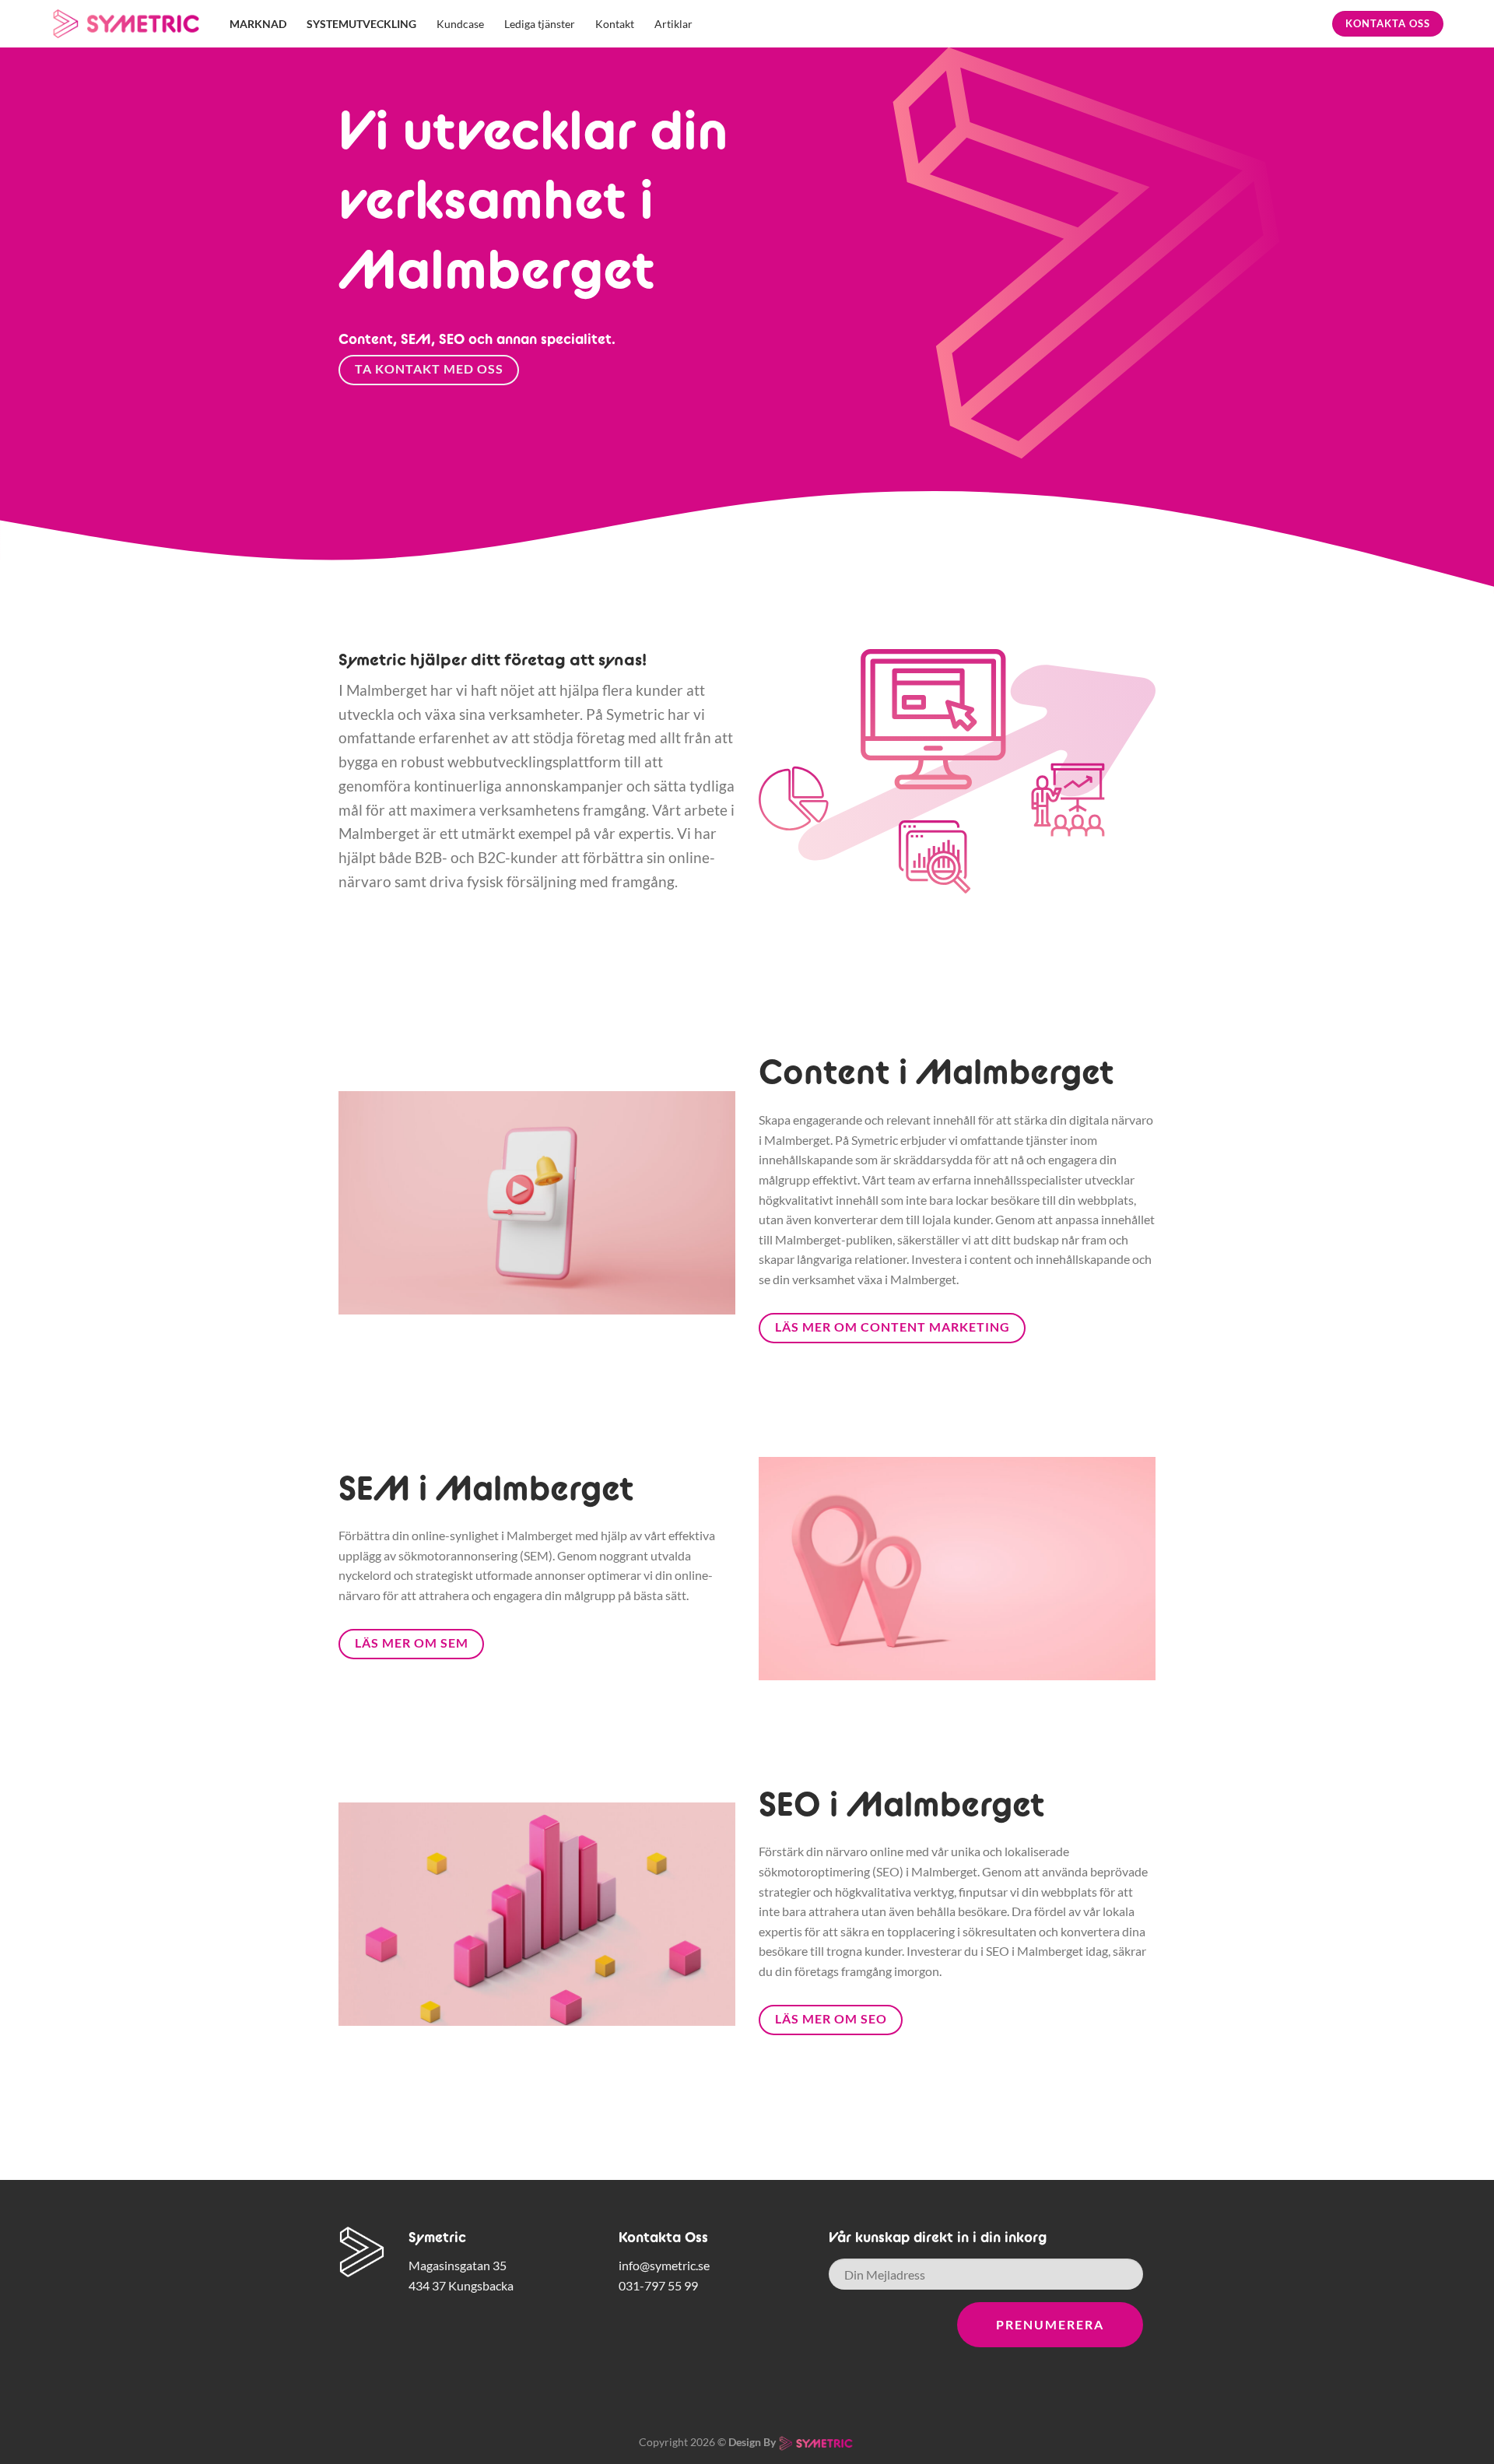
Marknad (258, 24)
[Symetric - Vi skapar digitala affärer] (128, 24)
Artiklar (673, 24)
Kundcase (460, 24)
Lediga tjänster (540, 24)
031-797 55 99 (658, 2285)
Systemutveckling (361, 24)
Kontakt (615, 24)
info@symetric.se (664, 2265)
